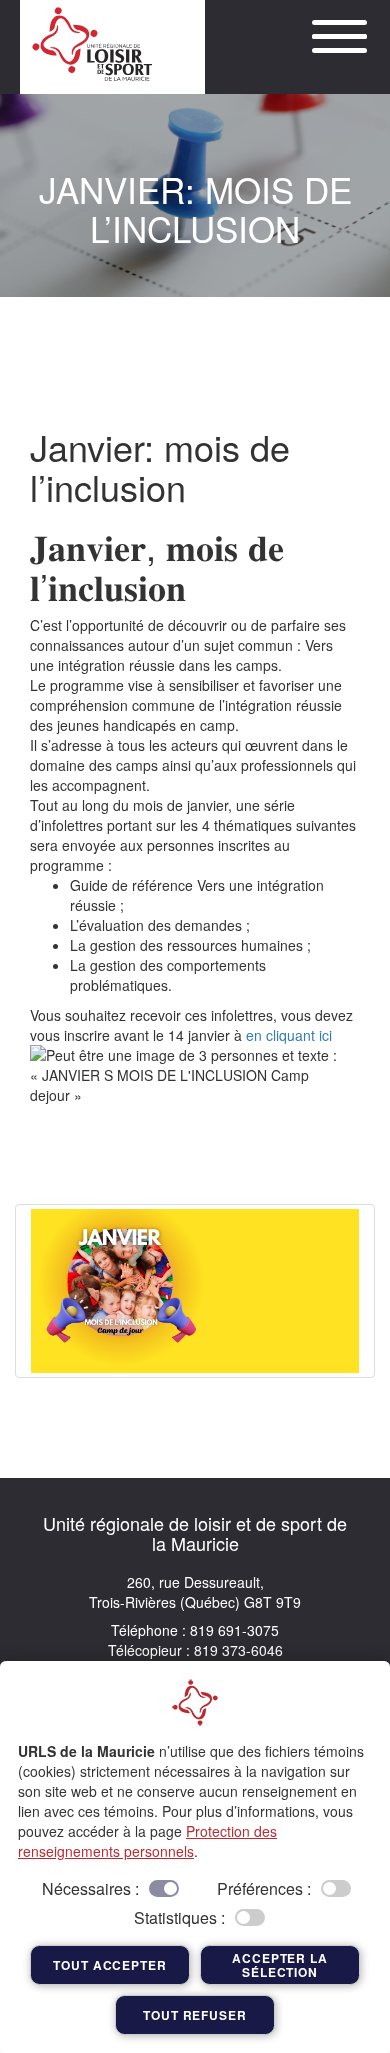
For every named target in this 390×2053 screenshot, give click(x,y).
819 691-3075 (232, 1630)
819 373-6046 (236, 1650)
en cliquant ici (289, 1035)
